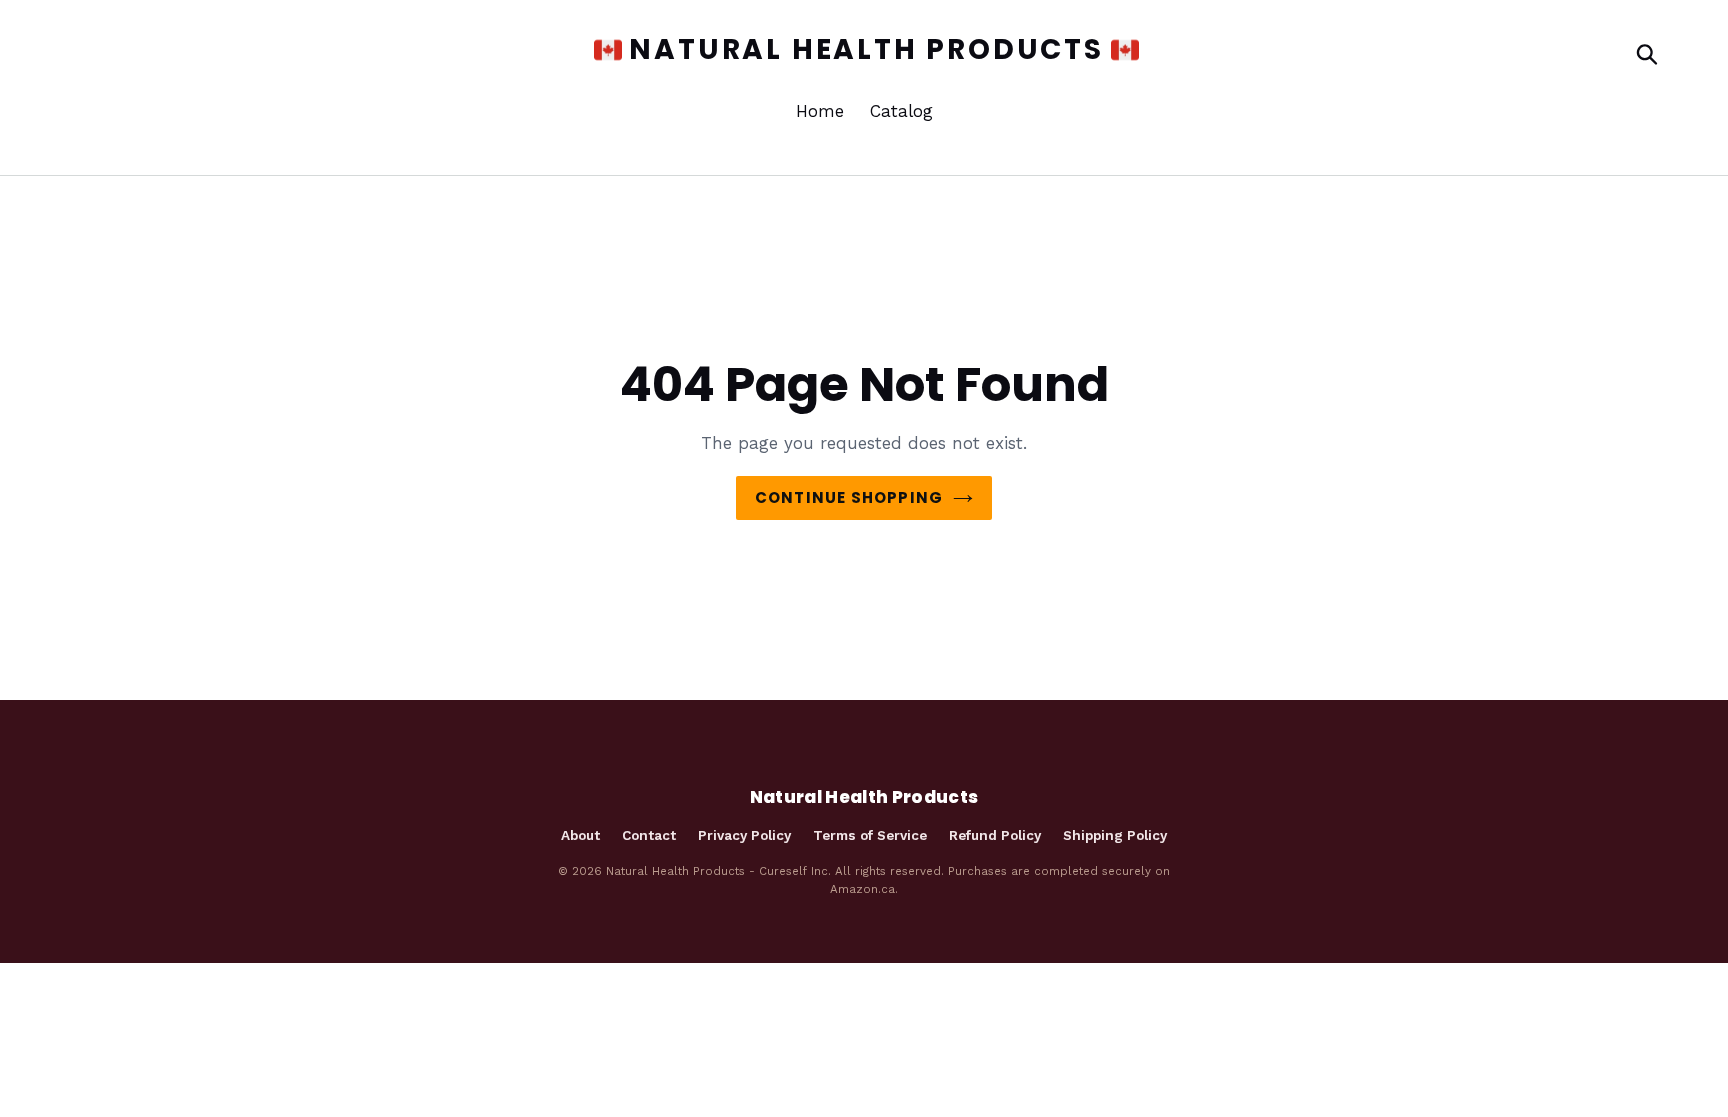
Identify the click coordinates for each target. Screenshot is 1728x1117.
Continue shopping (849, 497)
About (580, 835)
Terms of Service (870, 835)
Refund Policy (995, 835)
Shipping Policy (1115, 835)
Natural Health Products (866, 50)
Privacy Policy (744, 835)
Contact (649, 835)
